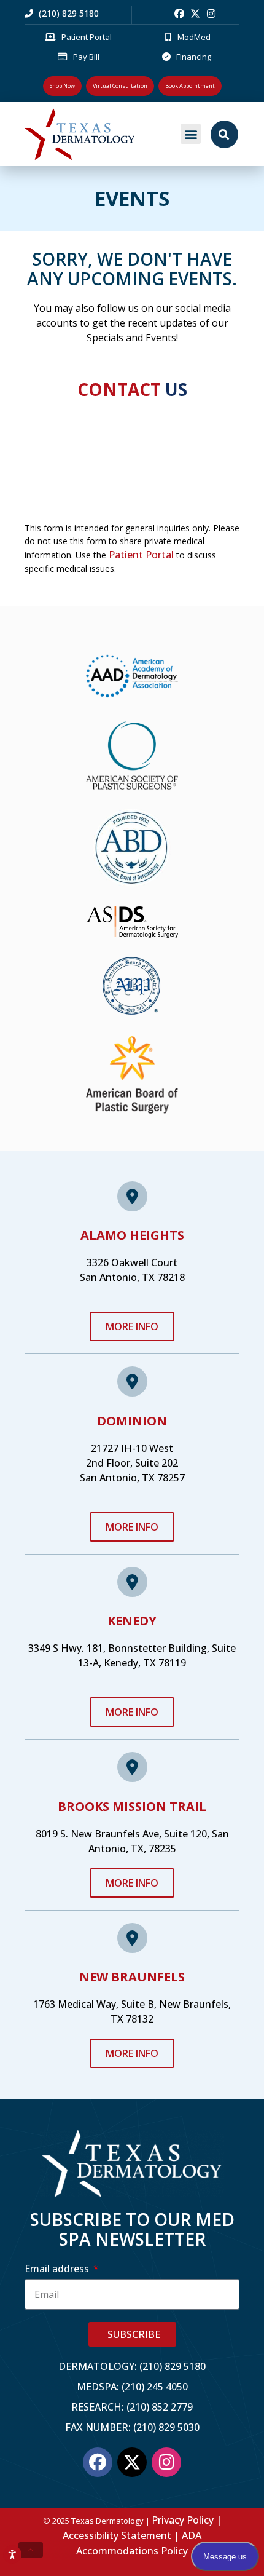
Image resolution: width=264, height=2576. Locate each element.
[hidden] (31, 2550)
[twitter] (195, 14)
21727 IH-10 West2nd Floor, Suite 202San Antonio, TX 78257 (132, 1463)
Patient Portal (141, 555)
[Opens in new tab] (179, 14)
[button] (191, 134)
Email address (58, 2269)
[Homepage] (98, 134)
